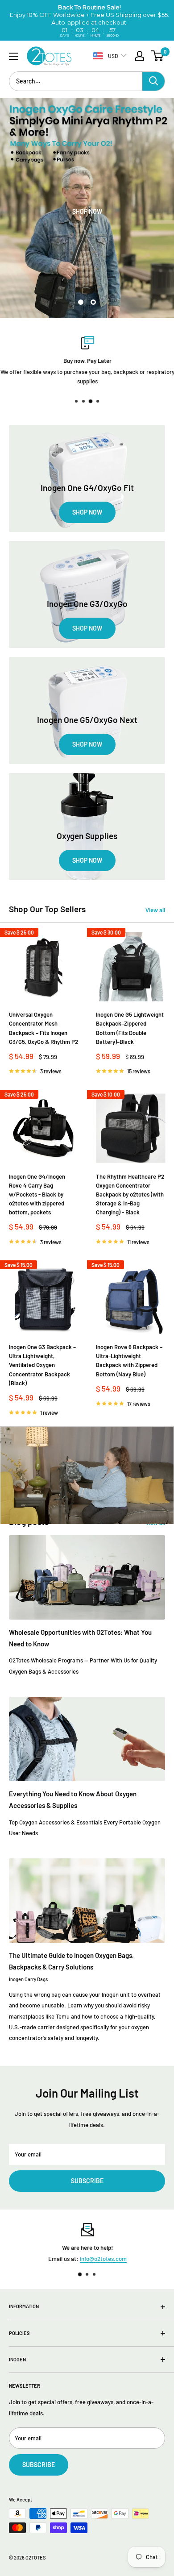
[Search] (153, 81)
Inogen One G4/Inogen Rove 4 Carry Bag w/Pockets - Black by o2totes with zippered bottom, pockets (37, 1195)
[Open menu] (13, 56)
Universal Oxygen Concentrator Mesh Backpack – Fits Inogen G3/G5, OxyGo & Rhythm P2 (43, 1028)
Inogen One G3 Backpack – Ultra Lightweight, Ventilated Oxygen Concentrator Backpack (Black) (42, 1365)
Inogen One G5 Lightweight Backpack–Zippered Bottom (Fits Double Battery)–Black (130, 1028)
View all (155, 910)
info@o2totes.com (103, 2259)
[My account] (140, 56)
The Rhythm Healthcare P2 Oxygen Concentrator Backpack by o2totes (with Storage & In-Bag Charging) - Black (130, 1195)
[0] (158, 56)
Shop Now (88, 211)
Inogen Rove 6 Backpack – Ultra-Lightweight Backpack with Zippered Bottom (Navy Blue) (129, 1360)
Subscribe (87, 2181)
